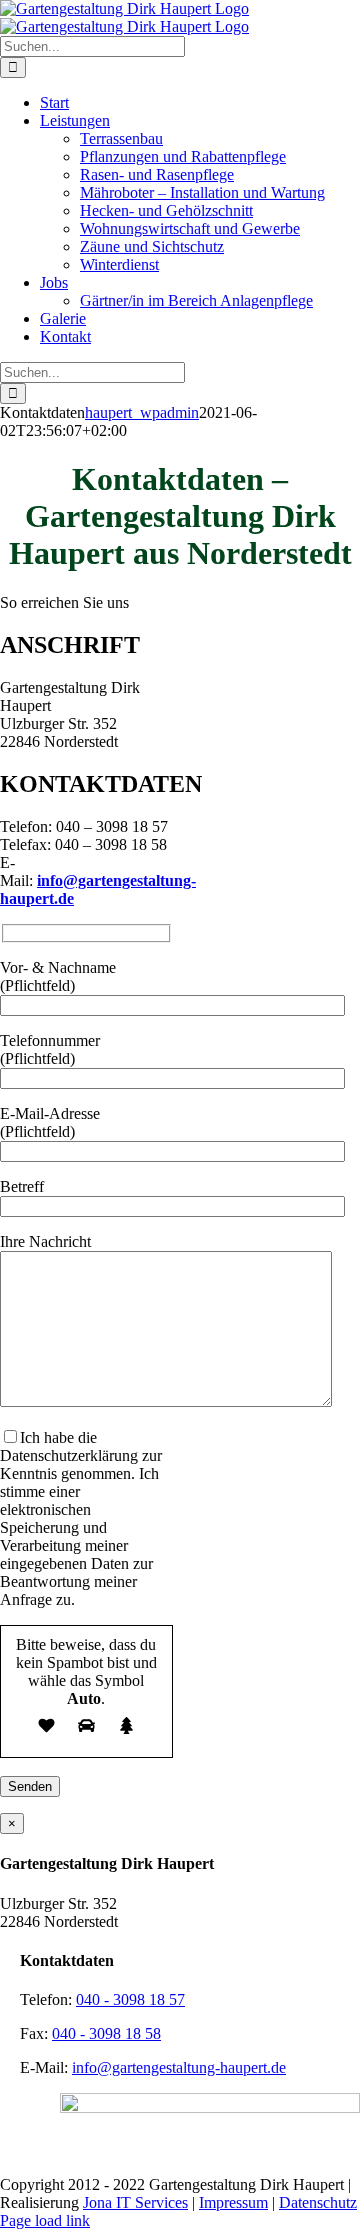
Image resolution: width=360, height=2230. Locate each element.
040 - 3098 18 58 (106, 2033)
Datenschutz (318, 2202)
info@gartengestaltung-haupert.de (179, 2067)
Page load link (45, 2220)
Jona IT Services (135, 2202)
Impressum (233, 2202)
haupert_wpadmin (142, 412)
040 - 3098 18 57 (130, 1999)
